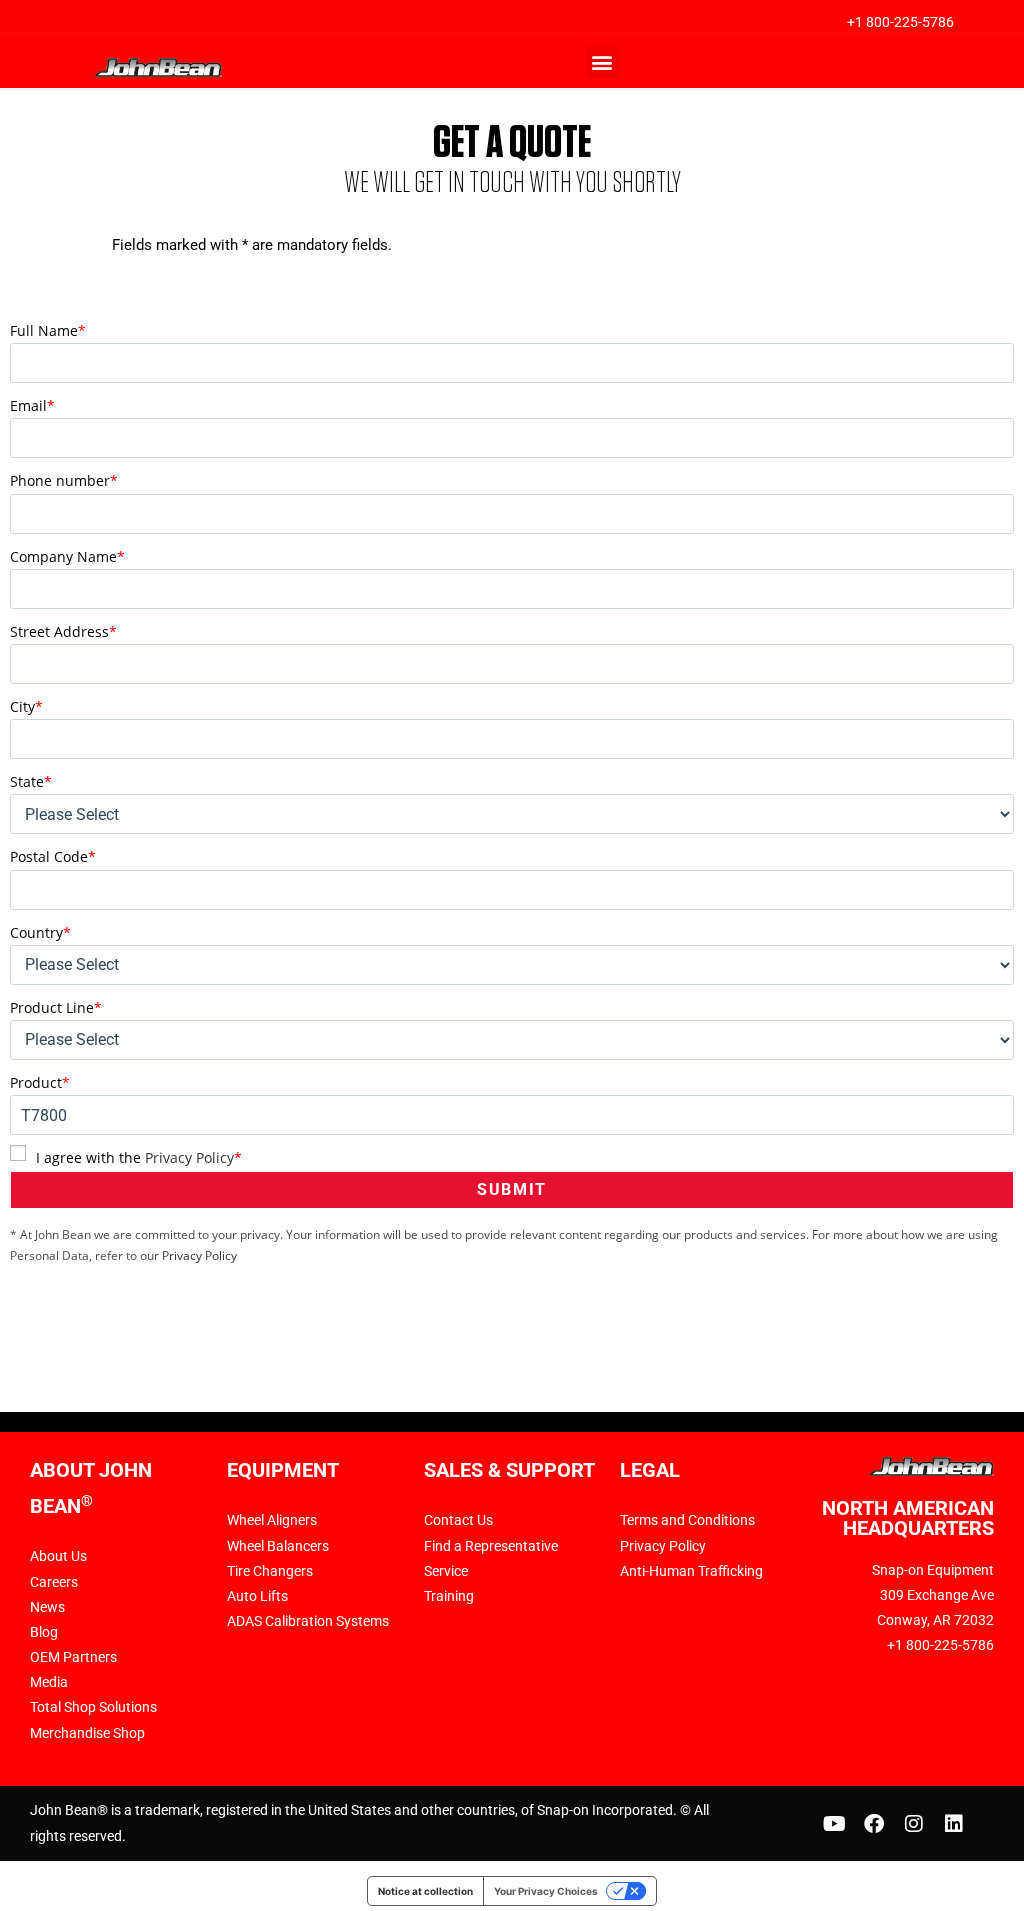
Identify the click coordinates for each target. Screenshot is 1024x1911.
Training (449, 1596)
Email (32, 405)
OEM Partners (73, 1657)
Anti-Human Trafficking (691, 1571)
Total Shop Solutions (93, 1707)
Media (49, 1682)
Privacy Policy (189, 1157)
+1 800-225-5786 (900, 22)
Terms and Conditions (687, 1520)
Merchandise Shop (87, 1733)
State (31, 781)
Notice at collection (425, 1891)
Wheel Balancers (278, 1546)
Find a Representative (491, 1546)
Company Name (67, 556)
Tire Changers (270, 1571)
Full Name (48, 330)
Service (446, 1571)
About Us (58, 1556)
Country (40, 932)
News (47, 1607)
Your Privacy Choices (546, 1891)
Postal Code (53, 856)
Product (40, 1082)
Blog (44, 1632)
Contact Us (458, 1520)
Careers (54, 1582)
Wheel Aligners (272, 1520)
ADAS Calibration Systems (308, 1621)
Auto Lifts (257, 1596)
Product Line (56, 1007)
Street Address (63, 631)
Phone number (64, 480)
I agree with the (139, 1157)
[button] (602, 61)
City (26, 706)
